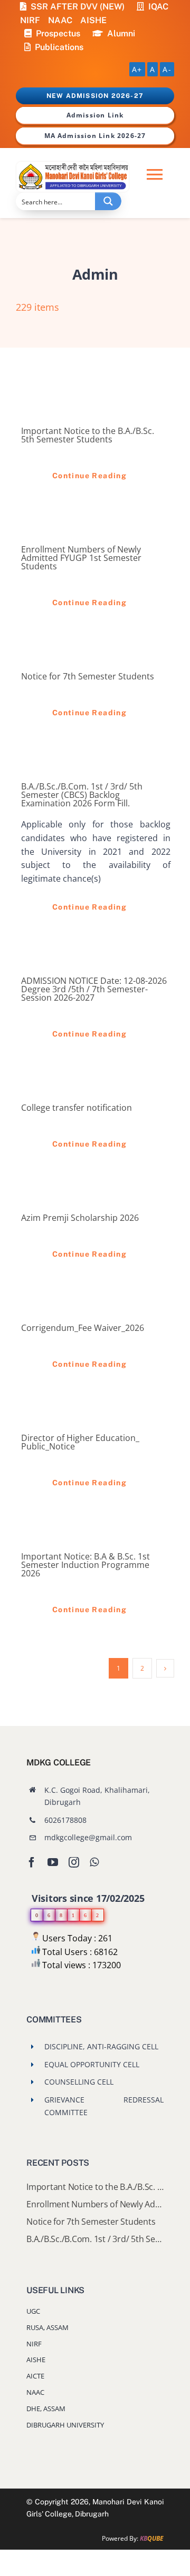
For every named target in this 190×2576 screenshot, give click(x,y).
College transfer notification (77, 1108)
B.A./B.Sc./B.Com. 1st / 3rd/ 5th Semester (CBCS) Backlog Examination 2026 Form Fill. (82, 795)
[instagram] (74, 1862)
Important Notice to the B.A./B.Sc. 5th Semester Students (88, 435)
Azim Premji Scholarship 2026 (80, 1218)
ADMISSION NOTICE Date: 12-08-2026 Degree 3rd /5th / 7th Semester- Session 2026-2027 (94, 989)
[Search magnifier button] (108, 201)
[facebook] (32, 1862)
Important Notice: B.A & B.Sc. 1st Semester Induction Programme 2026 (85, 1565)
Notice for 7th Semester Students (88, 676)
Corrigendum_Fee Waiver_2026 (83, 1328)
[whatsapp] (94, 1862)
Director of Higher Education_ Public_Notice (80, 1442)
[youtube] (53, 1862)
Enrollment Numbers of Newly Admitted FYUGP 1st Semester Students (81, 558)
